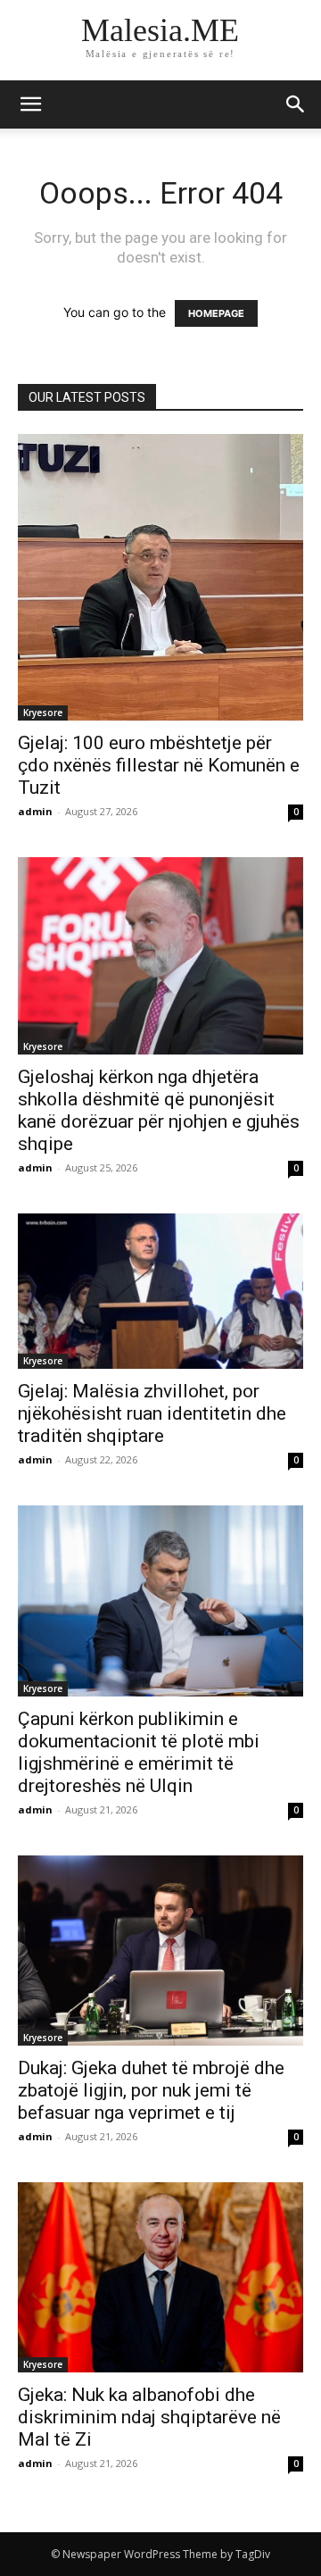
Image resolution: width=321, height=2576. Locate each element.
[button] (296, 104)
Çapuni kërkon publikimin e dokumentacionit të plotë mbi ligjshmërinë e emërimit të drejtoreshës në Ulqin (139, 1752)
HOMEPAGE (216, 313)
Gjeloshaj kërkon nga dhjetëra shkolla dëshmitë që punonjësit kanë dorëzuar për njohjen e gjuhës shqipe (159, 1110)
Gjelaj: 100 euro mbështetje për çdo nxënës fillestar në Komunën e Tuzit (159, 765)
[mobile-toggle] (30, 104)
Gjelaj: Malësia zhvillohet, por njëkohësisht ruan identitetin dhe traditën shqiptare (152, 1413)
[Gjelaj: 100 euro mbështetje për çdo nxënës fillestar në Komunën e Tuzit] (160, 577)
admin (35, 811)
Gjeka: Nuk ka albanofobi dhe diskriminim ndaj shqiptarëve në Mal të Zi (149, 2417)
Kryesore (43, 713)
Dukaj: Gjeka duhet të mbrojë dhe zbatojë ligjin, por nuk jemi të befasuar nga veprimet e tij (151, 2090)
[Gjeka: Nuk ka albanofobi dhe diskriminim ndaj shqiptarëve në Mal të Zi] (160, 2277)
